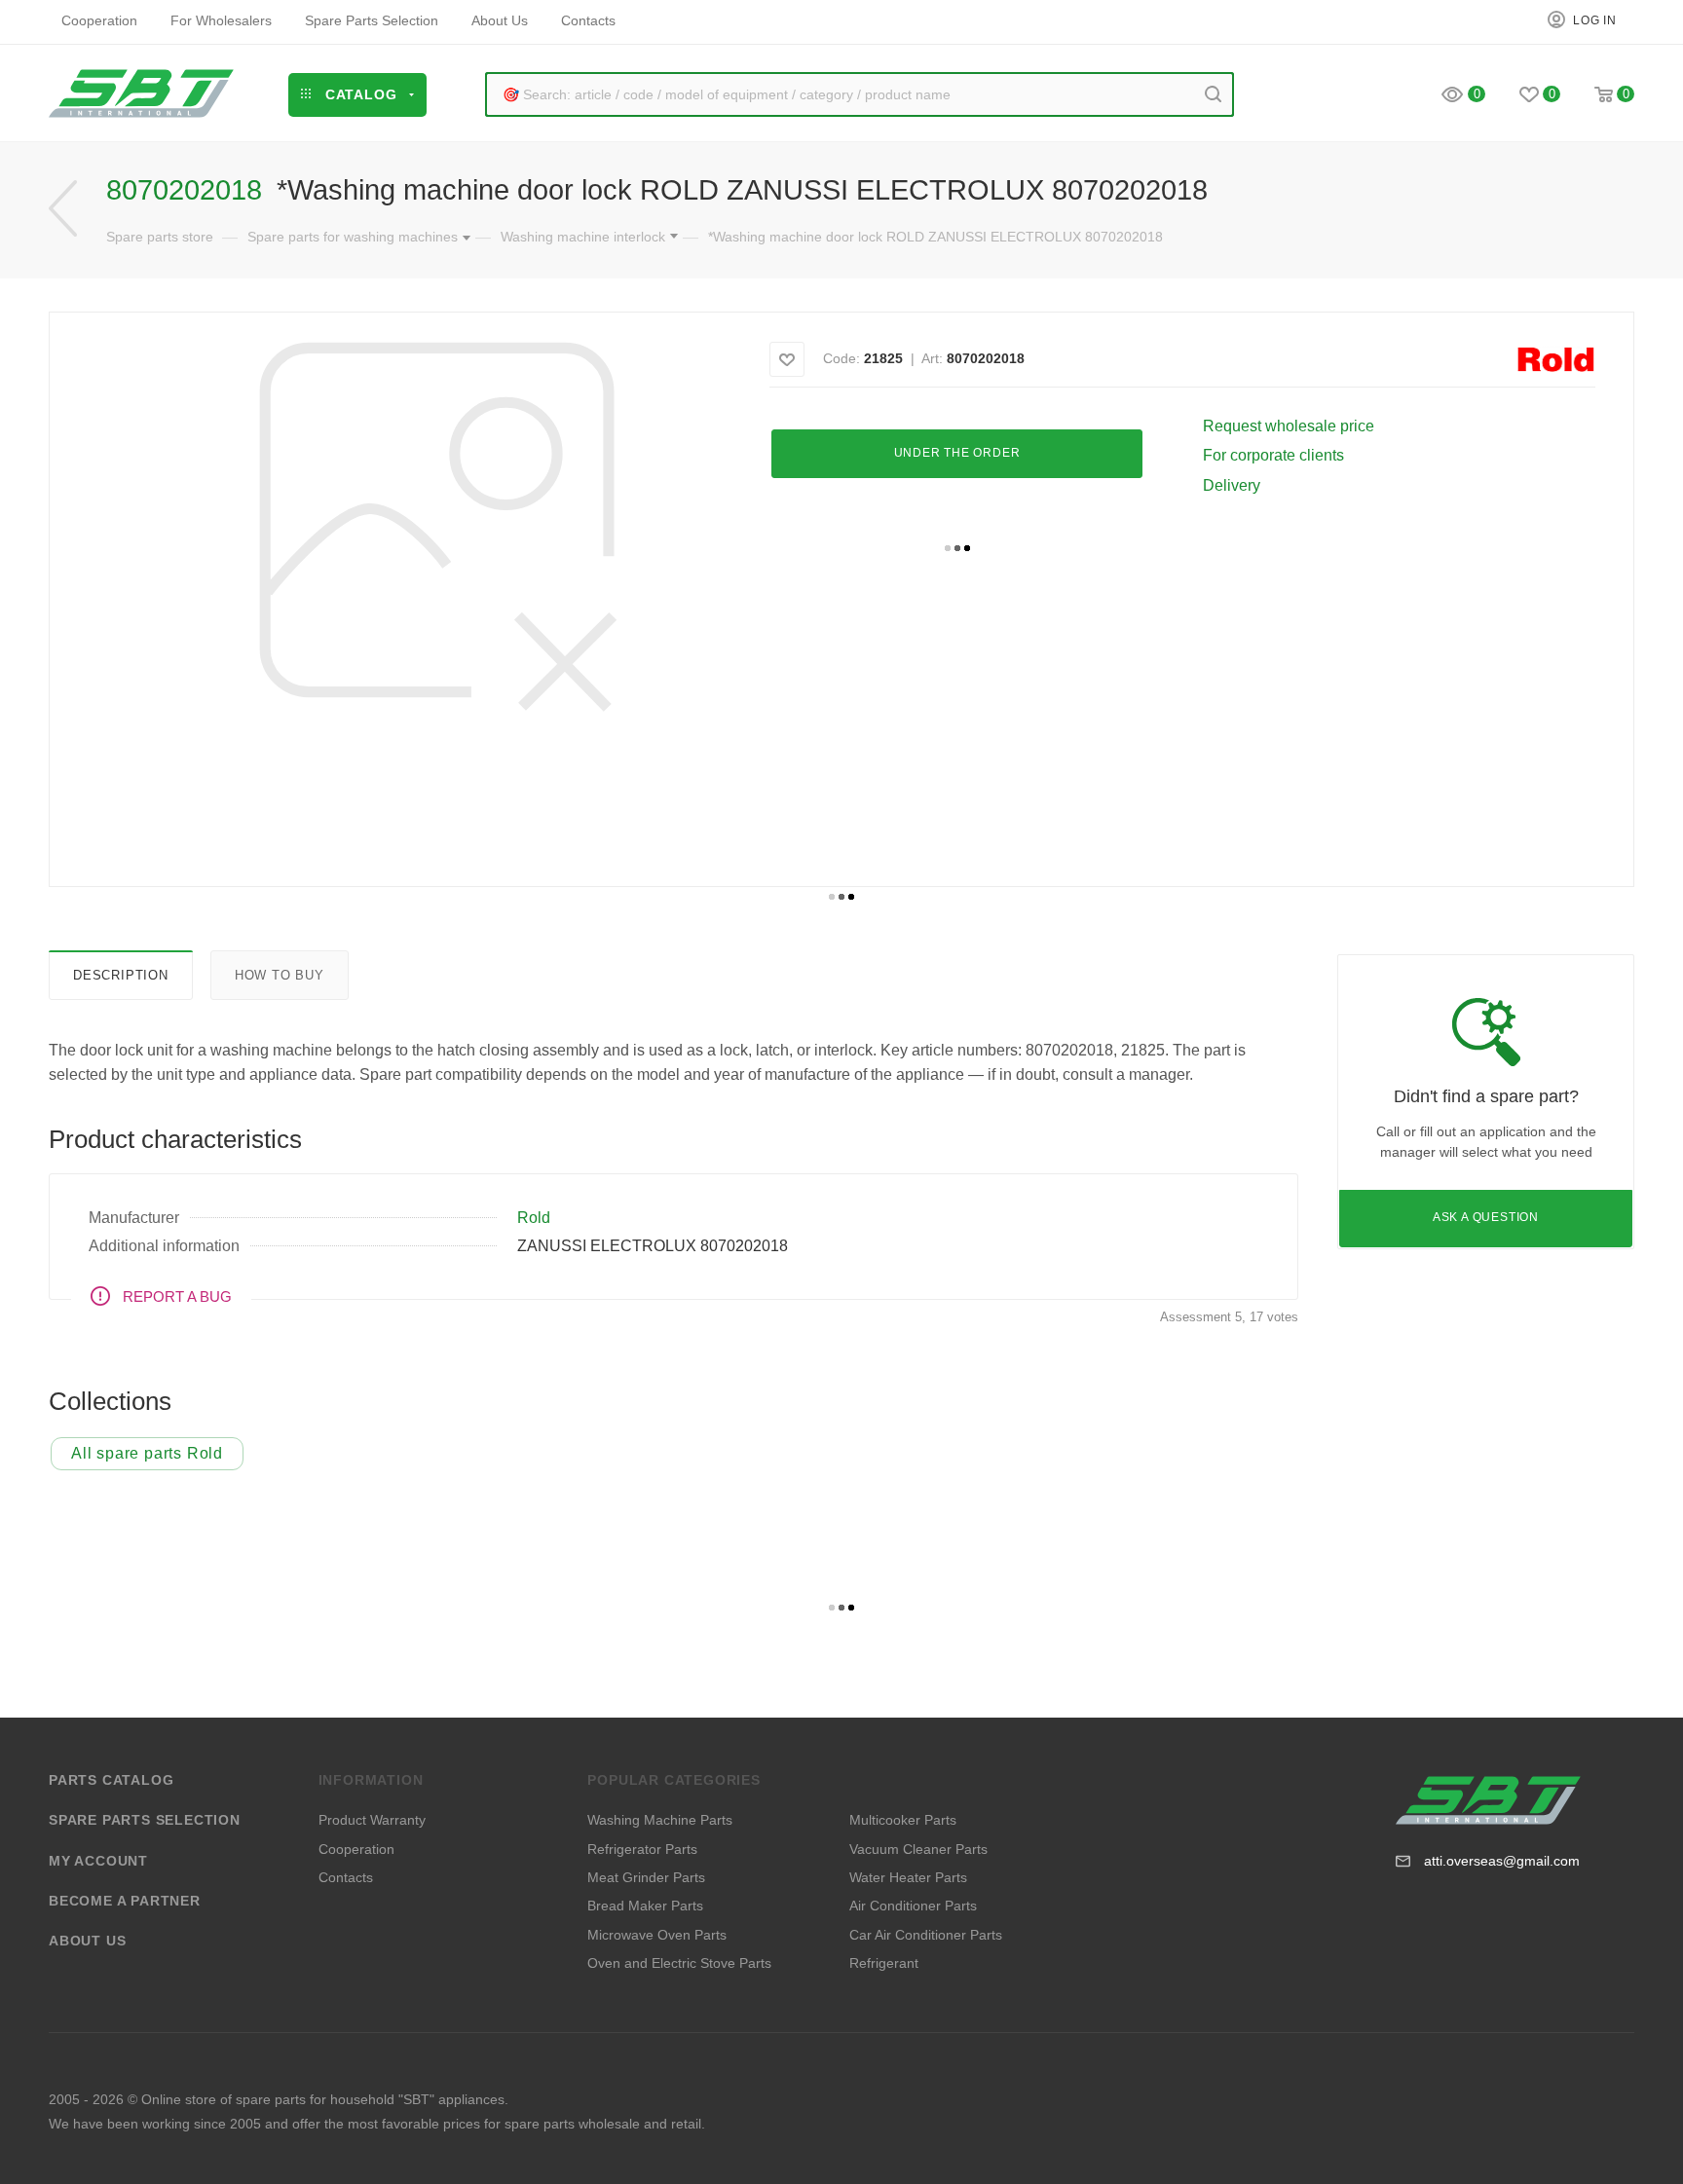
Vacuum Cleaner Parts (918, 1849)
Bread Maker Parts (645, 1906)
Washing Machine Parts (660, 1820)
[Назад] (63, 209)
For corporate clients (1273, 455)
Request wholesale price (1289, 426)
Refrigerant (884, 1963)
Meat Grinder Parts (646, 1877)
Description (121, 975)
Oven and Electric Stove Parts (679, 1963)
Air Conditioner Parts (913, 1906)
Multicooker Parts (903, 1820)
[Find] (1213, 94)
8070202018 (986, 358)
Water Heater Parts (908, 1877)
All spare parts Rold (147, 1453)
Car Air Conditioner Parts (926, 1935)
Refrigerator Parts (642, 1849)
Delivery (1232, 485)
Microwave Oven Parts (657, 1935)
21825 (883, 358)
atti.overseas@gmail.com (1502, 1861)
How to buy (280, 975)
